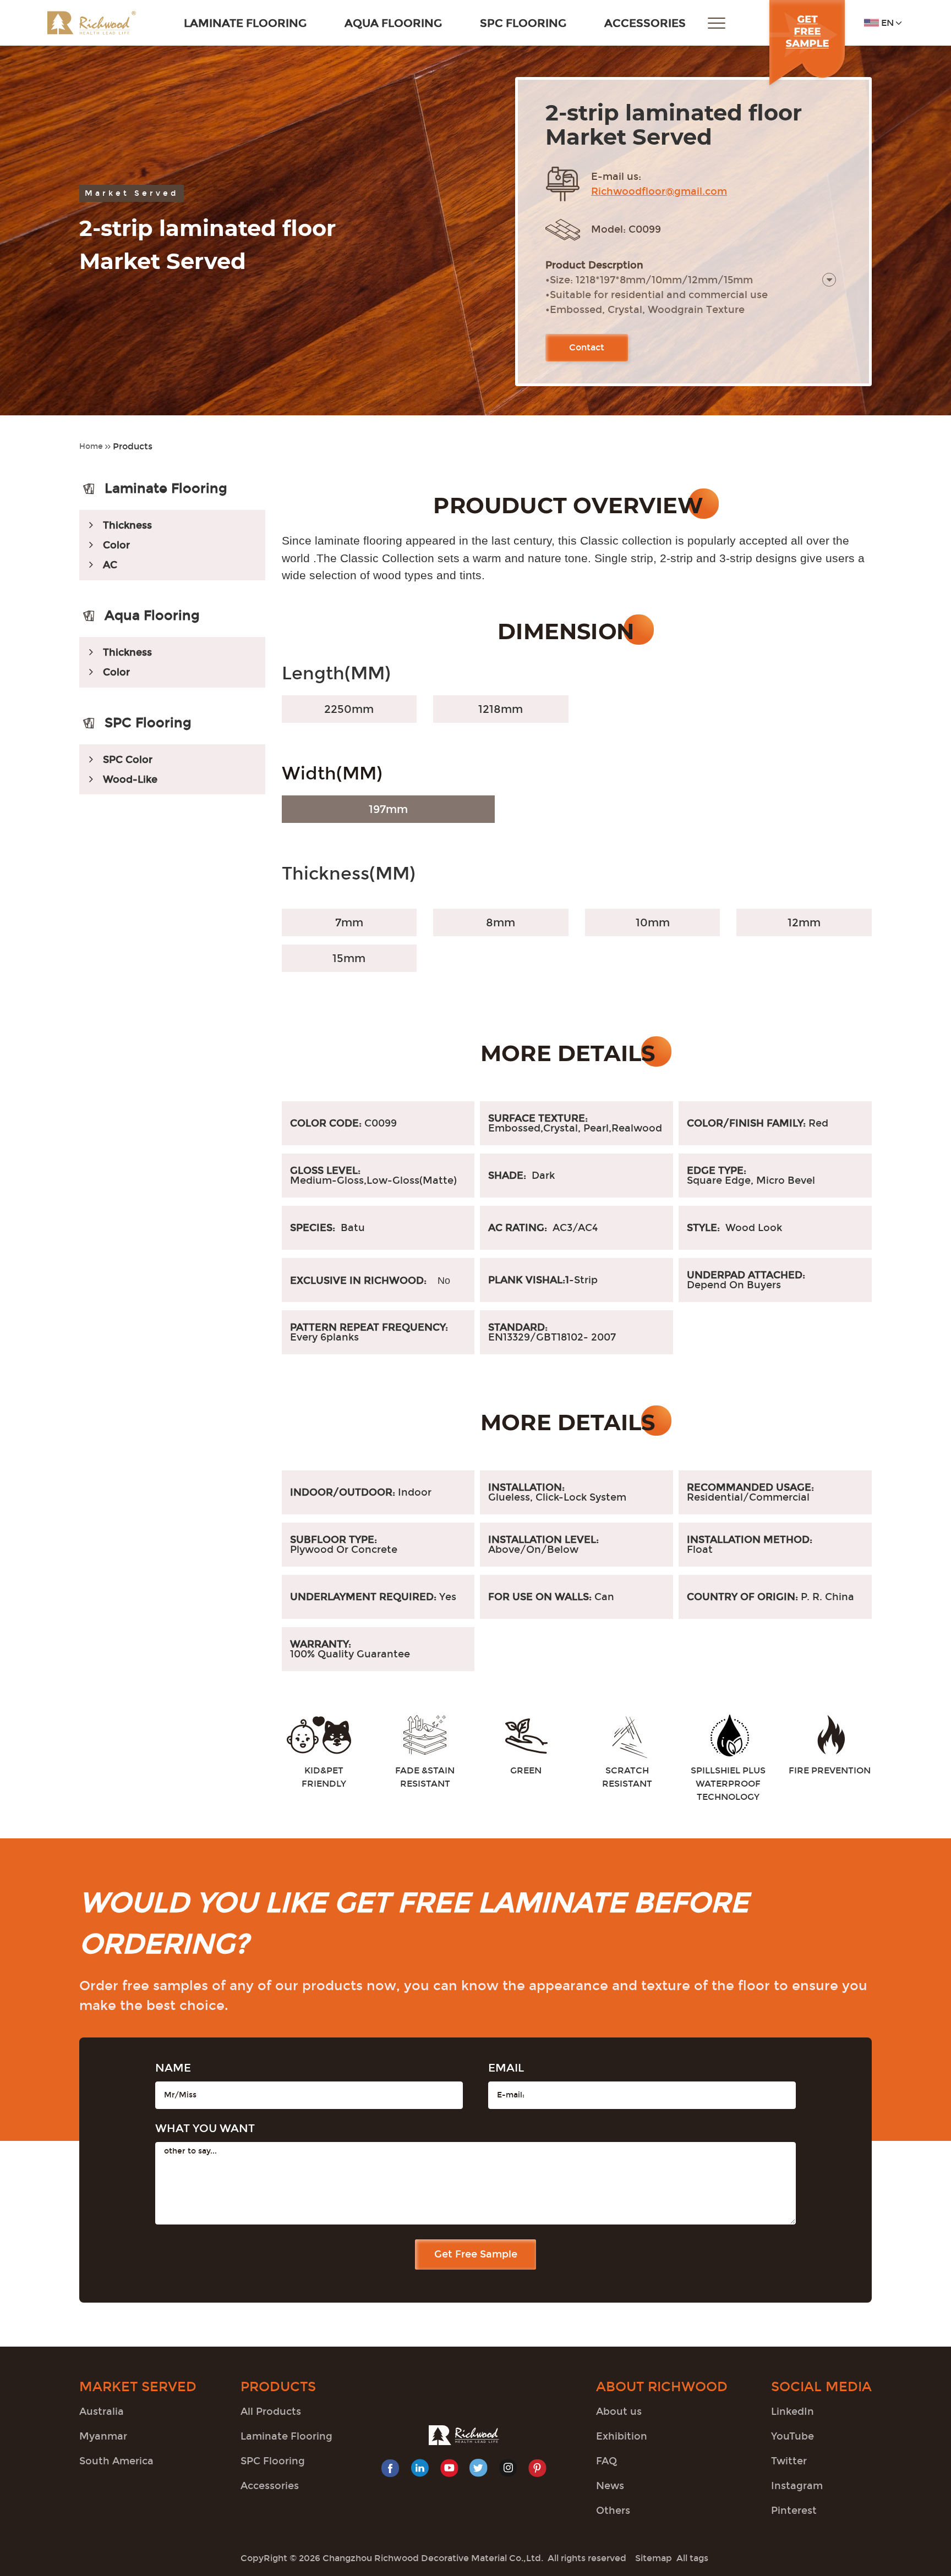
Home (91, 446)
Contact (587, 347)
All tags (692, 2558)
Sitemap (654, 2558)
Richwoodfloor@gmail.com (659, 191)
